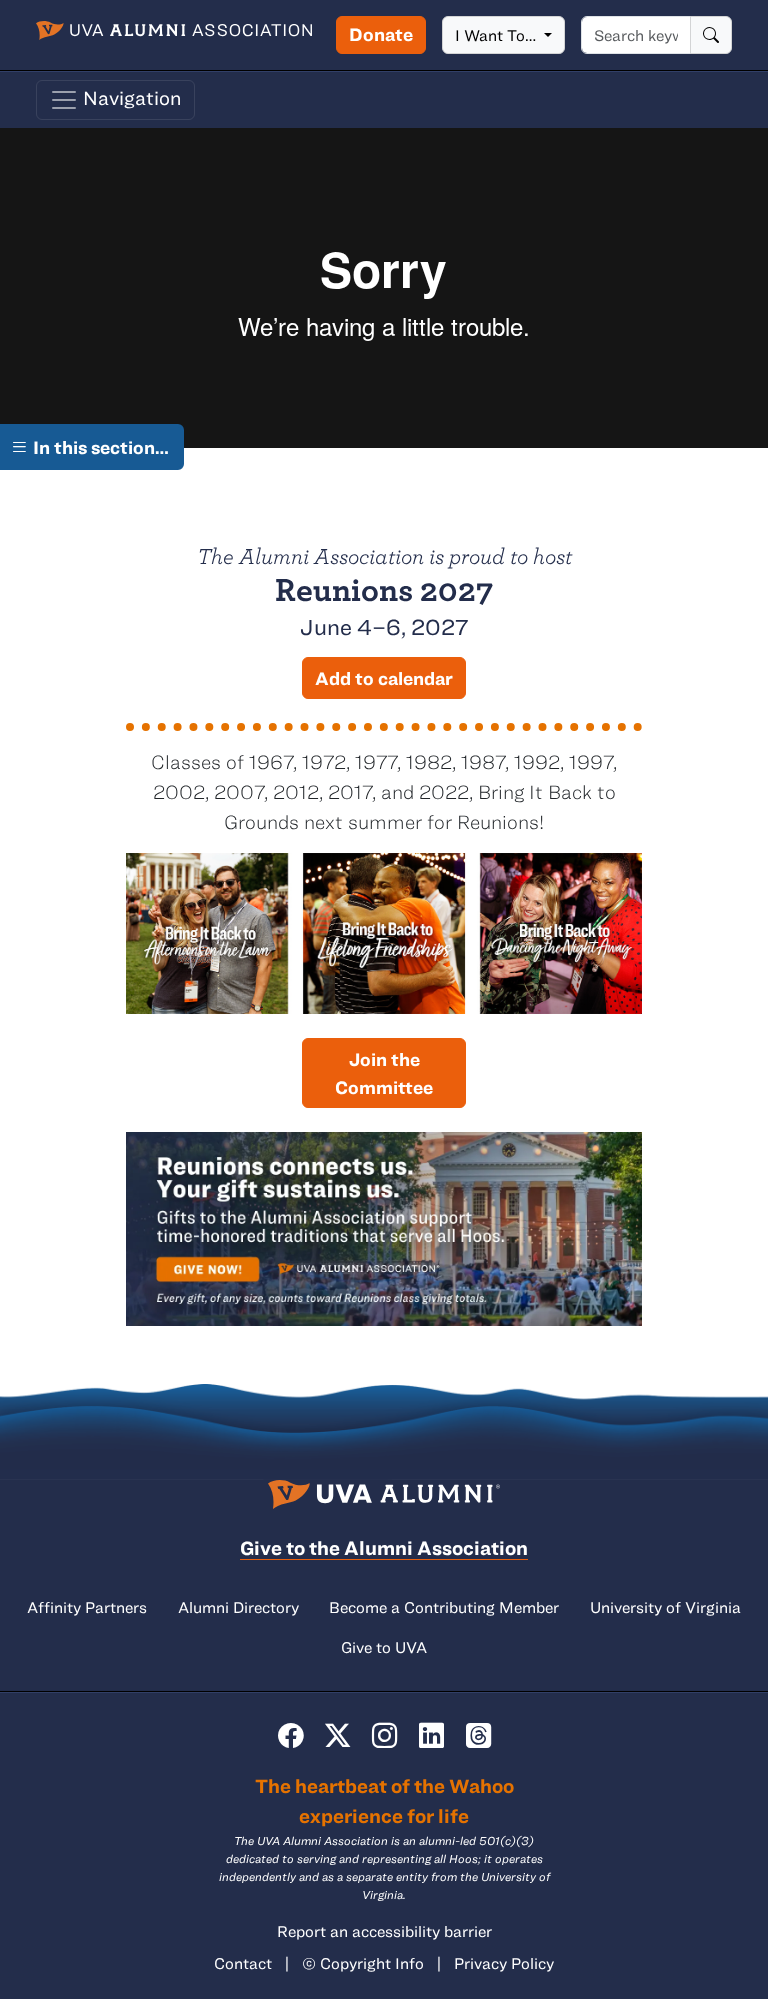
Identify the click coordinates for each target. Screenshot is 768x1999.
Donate (381, 34)
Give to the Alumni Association (384, 1547)
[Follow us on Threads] (478, 1735)
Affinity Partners (87, 1607)
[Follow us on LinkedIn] (431, 1735)
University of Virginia (665, 1607)
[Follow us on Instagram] (384, 1735)
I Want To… (497, 35)
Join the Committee (384, 1073)
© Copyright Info (363, 1963)
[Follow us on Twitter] (337, 1735)
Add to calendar (384, 678)
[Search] (711, 35)
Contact (243, 1963)
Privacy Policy (504, 1963)
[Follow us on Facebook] (290, 1735)
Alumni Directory (238, 1607)
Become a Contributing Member (444, 1607)
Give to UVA (384, 1647)
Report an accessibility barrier (384, 1931)
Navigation (130, 97)
